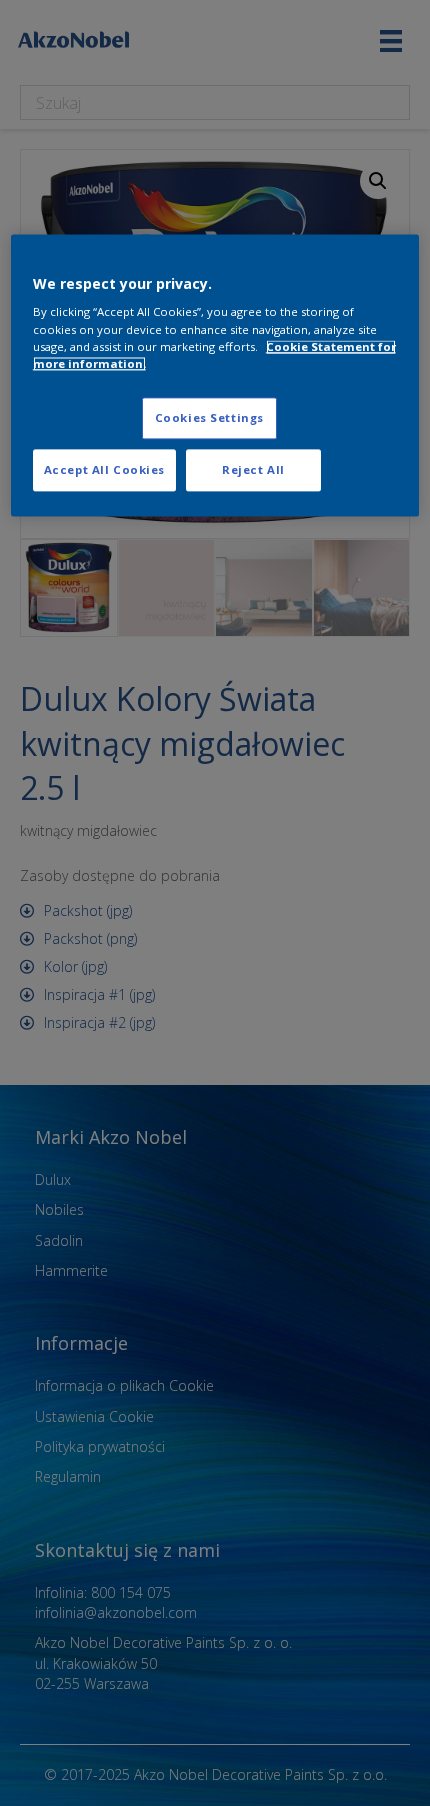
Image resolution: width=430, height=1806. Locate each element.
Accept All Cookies (104, 469)
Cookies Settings (209, 417)
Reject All (253, 469)
